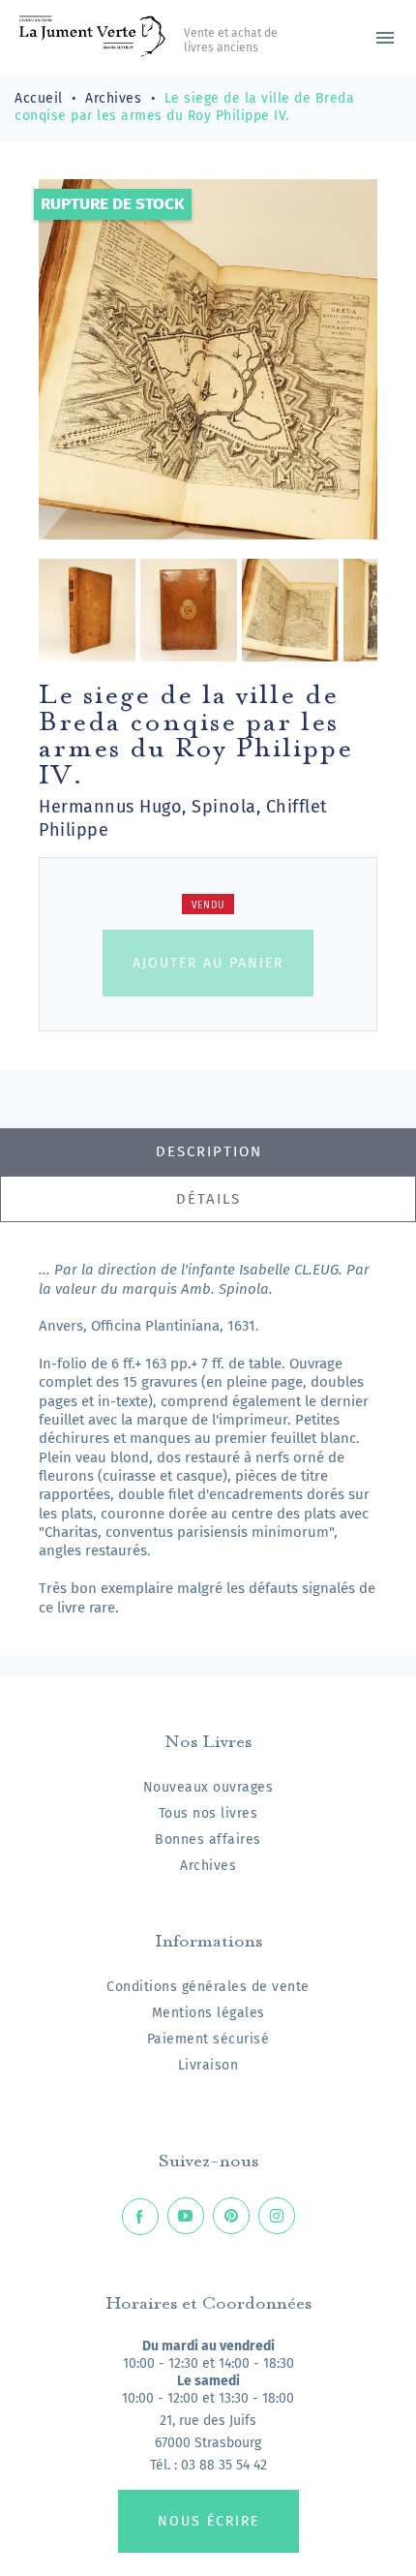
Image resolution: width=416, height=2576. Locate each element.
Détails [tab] (208, 1199)
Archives (208, 1866)
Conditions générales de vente (208, 1987)
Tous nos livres (208, 1813)
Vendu (208, 905)
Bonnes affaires (208, 1840)
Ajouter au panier (208, 963)
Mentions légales (208, 2013)
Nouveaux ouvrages (208, 1787)
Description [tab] (209, 1151)
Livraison (208, 2065)
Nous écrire (208, 2521)
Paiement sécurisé (208, 2039)
